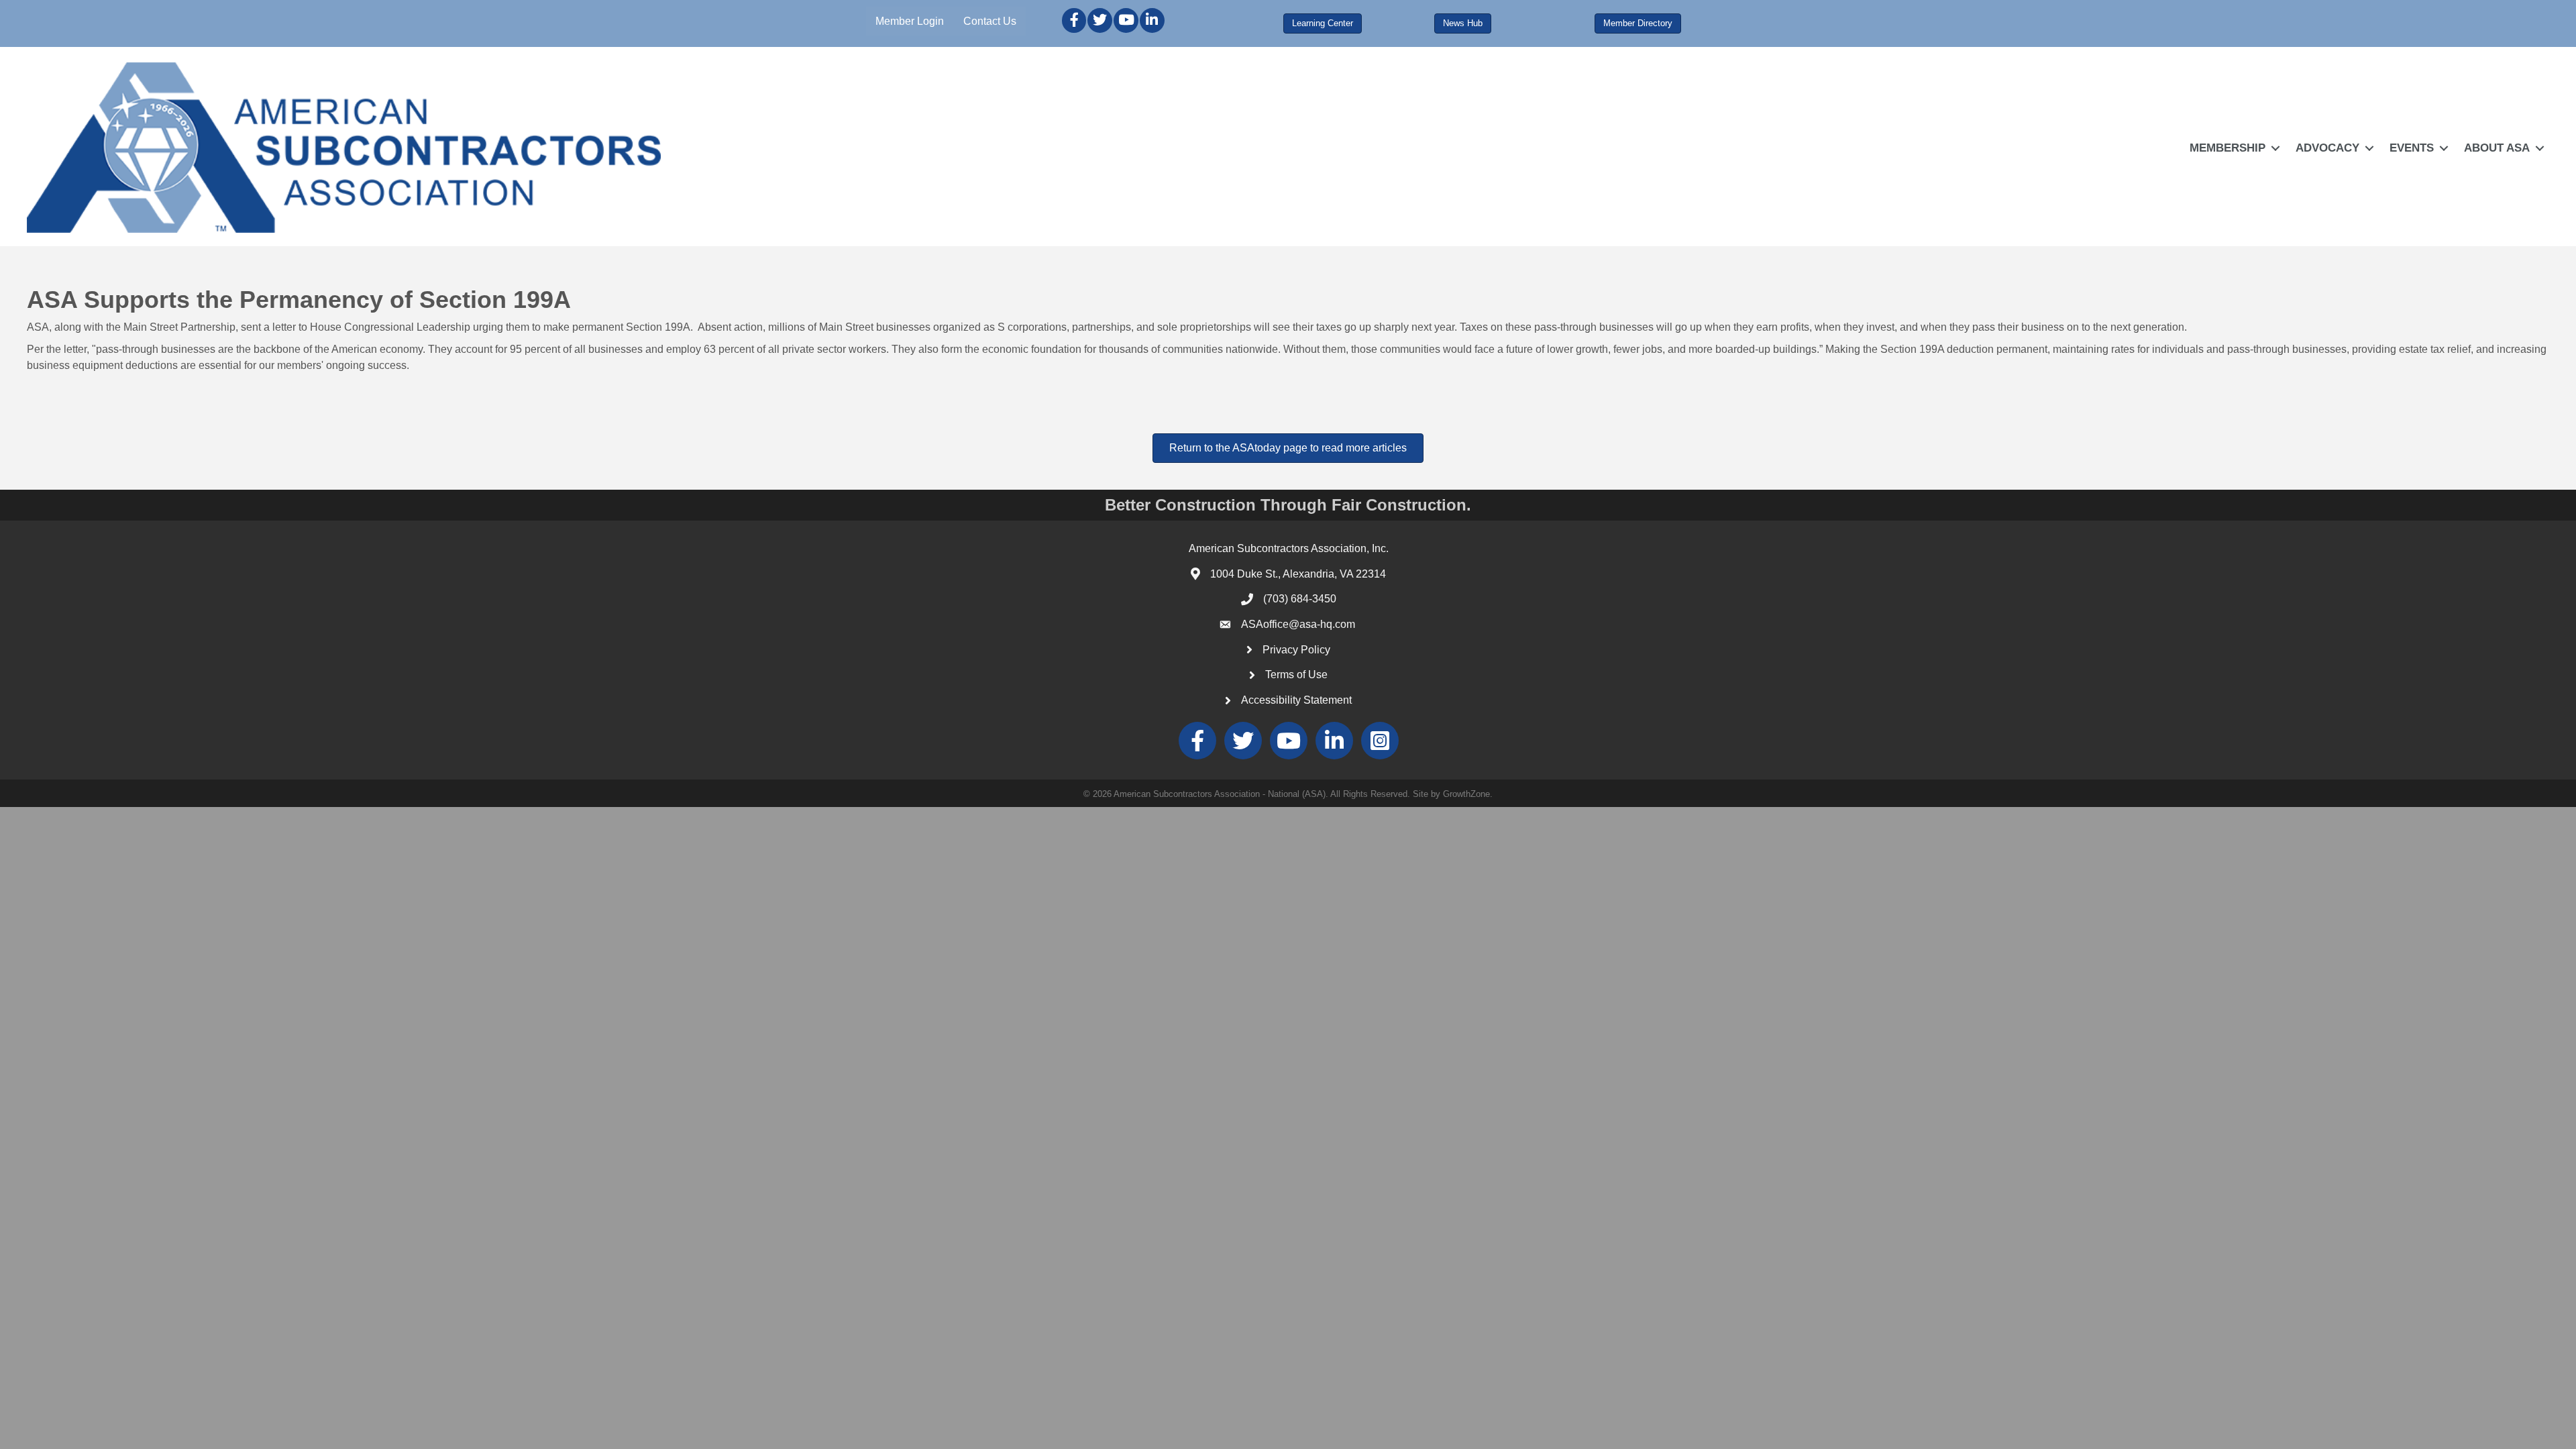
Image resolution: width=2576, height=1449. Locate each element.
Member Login (910, 21)
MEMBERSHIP (2228, 148)
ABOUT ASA (2497, 148)
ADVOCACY (2327, 148)
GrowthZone (1466, 794)
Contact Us (990, 21)
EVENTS (2412, 148)
